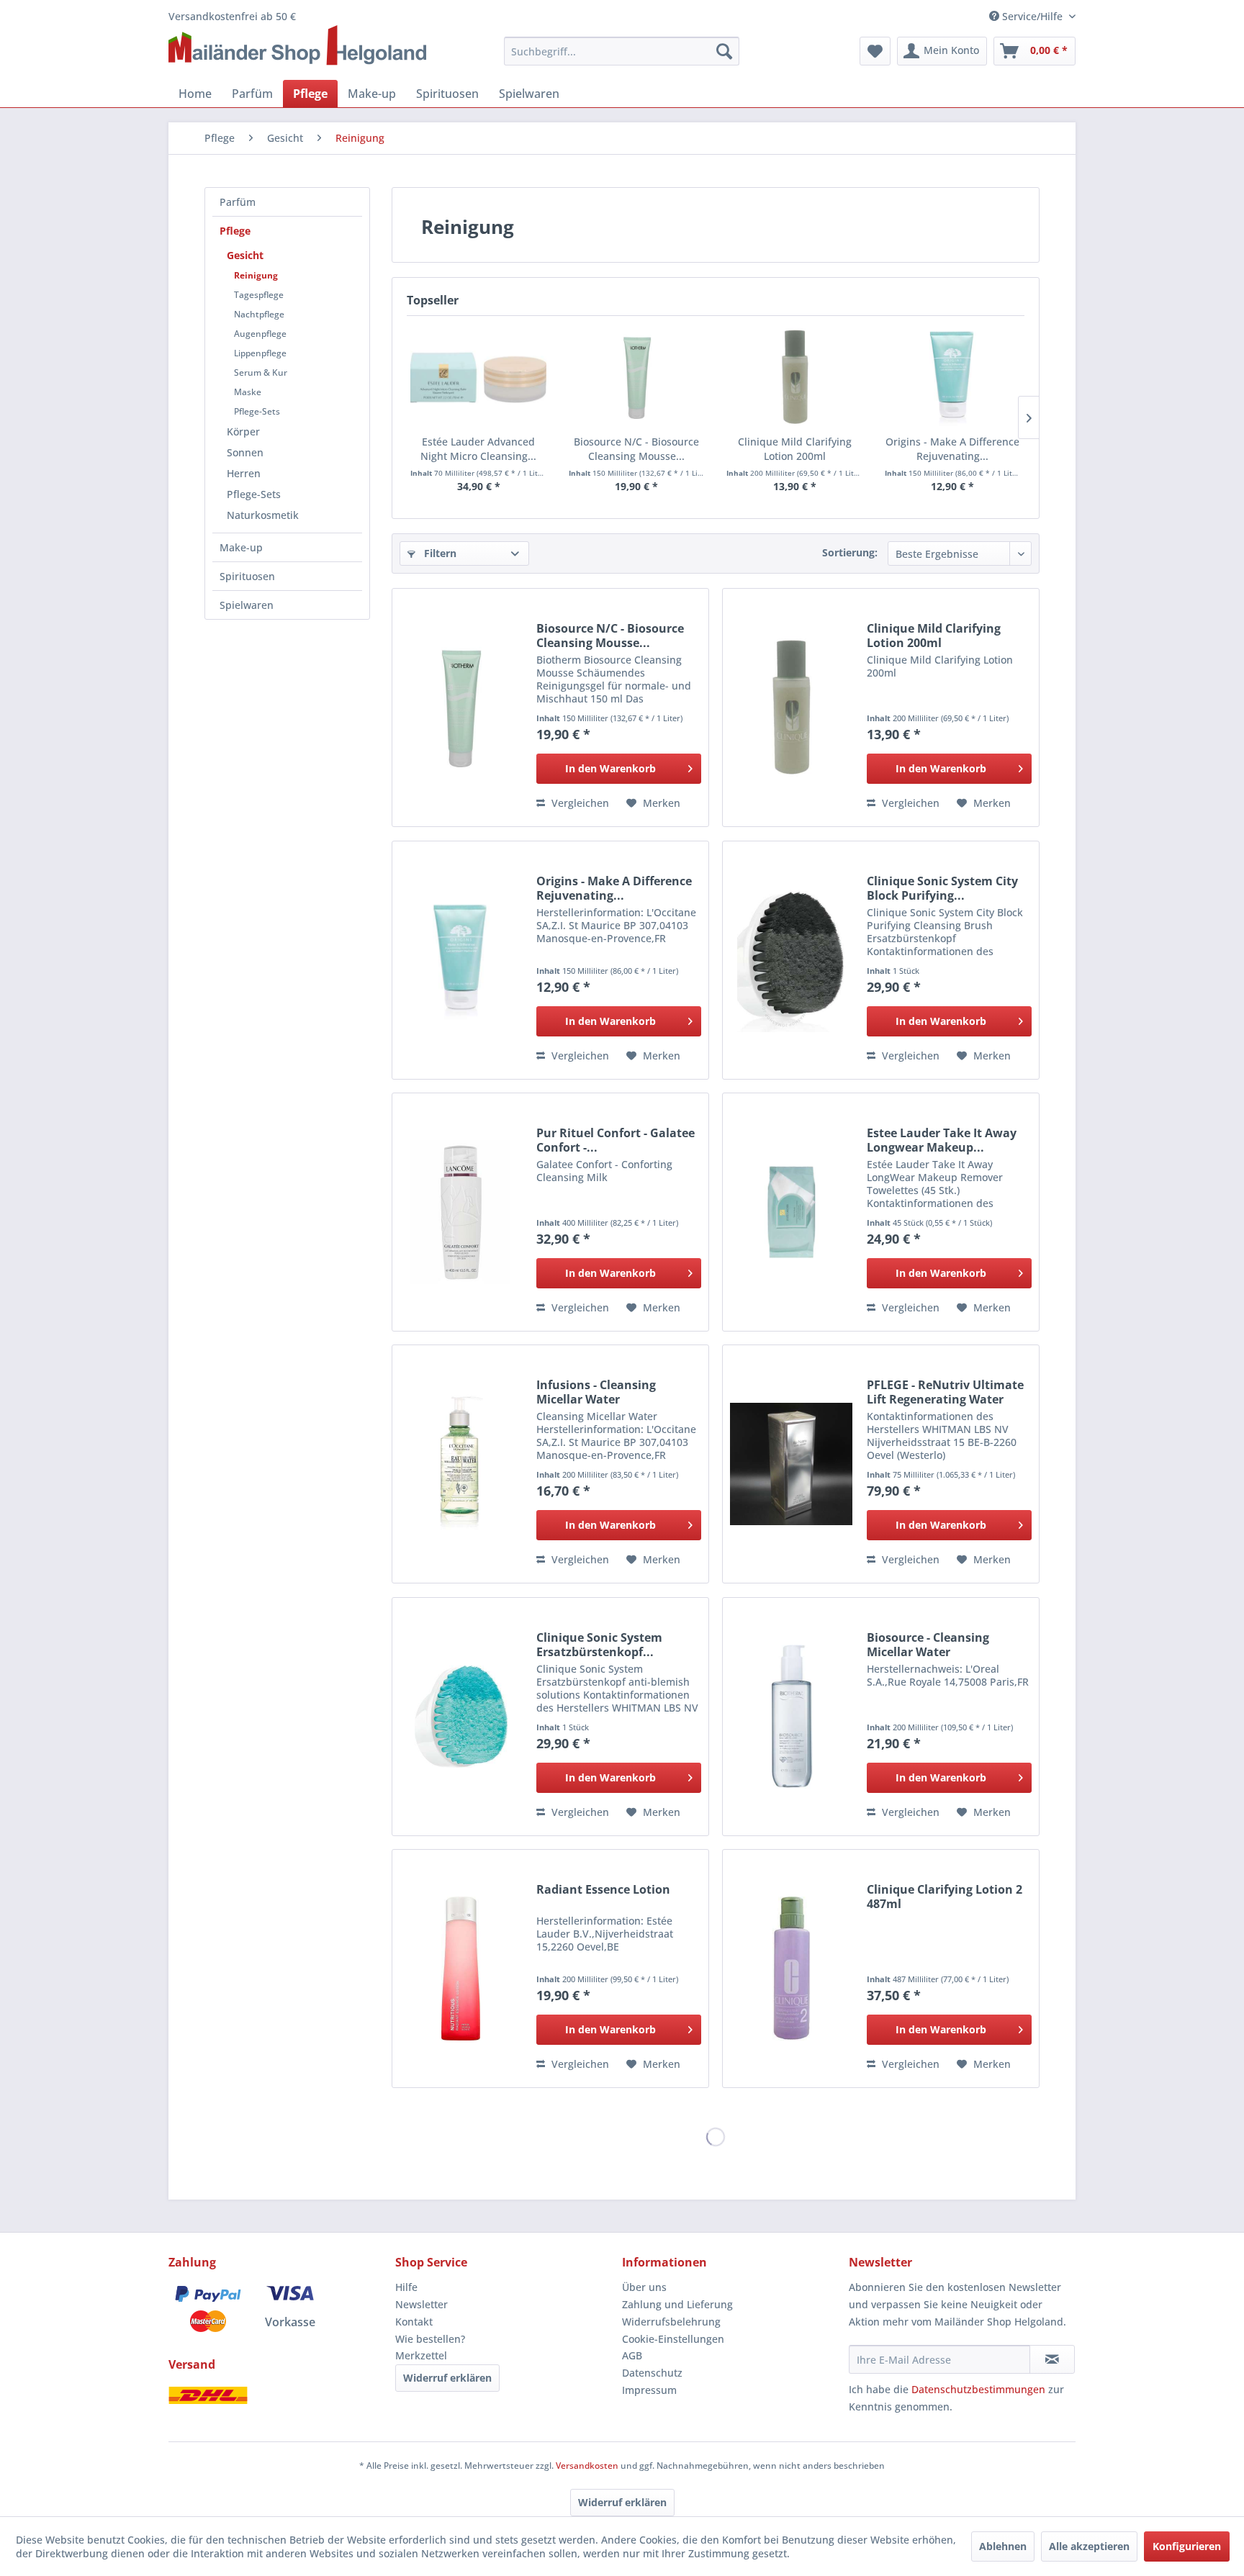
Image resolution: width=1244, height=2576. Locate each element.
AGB (632, 2355)
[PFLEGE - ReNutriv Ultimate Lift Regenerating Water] (791, 1464)
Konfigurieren (1187, 2546)
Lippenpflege (260, 353)
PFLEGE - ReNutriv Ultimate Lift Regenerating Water (945, 1392)
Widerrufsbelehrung (671, 2322)
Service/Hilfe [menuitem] (1032, 16)
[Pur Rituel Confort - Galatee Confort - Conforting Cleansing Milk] (461, 1212)
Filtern (439, 553)
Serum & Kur (261, 372)
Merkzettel (421, 2355)
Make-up (241, 547)
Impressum (649, 2390)
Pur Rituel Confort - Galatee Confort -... (616, 1140)
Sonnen (245, 452)
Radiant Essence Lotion (603, 1890)
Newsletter (422, 2304)
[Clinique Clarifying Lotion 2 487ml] (791, 1969)
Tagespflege (259, 295)
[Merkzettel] (875, 51)
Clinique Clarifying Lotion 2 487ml (945, 1897)
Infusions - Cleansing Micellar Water (596, 1392)
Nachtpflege (259, 314)
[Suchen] (724, 51)
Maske (248, 392)
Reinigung (256, 275)
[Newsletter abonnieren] (1052, 2359)
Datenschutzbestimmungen (978, 2389)
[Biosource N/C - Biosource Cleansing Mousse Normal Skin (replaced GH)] (637, 377)
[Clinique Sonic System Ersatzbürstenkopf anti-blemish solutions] (461, 1717)
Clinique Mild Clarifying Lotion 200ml (795, 449)
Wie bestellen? (430, 2339)
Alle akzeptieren (1089, 2546)
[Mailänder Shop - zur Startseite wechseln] (297, 46)
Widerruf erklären (447, 2378)
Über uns (644, 2287)
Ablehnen (1003, 2546)
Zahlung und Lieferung (677, 2304)
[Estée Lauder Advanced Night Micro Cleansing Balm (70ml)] (479, 377)
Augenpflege (260, 334)
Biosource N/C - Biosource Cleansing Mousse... (636, 449)
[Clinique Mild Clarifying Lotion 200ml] (795, 377)
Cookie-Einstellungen (673, 2339)
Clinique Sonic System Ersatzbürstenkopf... (599, 1645)
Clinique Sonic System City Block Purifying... (942, 888)
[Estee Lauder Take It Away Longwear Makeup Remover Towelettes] (791, 1212)
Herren (244, 473)
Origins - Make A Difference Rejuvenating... (952, 449)
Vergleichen (579, 803)
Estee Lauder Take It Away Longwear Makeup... (942, 1140)
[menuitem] (622, 51)
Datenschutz (652, 2373)
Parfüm (238, 202)
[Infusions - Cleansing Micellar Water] (461, 1464)
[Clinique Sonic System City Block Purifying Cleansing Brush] (791, 960)
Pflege (235, 231)
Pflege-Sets (257, 411)
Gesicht (245, 255)
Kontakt (414, 2322)
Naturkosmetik (263, 515)
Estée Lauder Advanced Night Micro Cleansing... (478, 449)
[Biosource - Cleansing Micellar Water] (791, 1717)
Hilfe (406, 2287)
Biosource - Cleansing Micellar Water (928, 1645)
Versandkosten (587, 2466)
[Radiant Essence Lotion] (461, 1969)
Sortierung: (850, 552)
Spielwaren (247, 605)
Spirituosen (247, 576)
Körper (243, 431)
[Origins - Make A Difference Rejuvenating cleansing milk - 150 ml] (953, 377)
